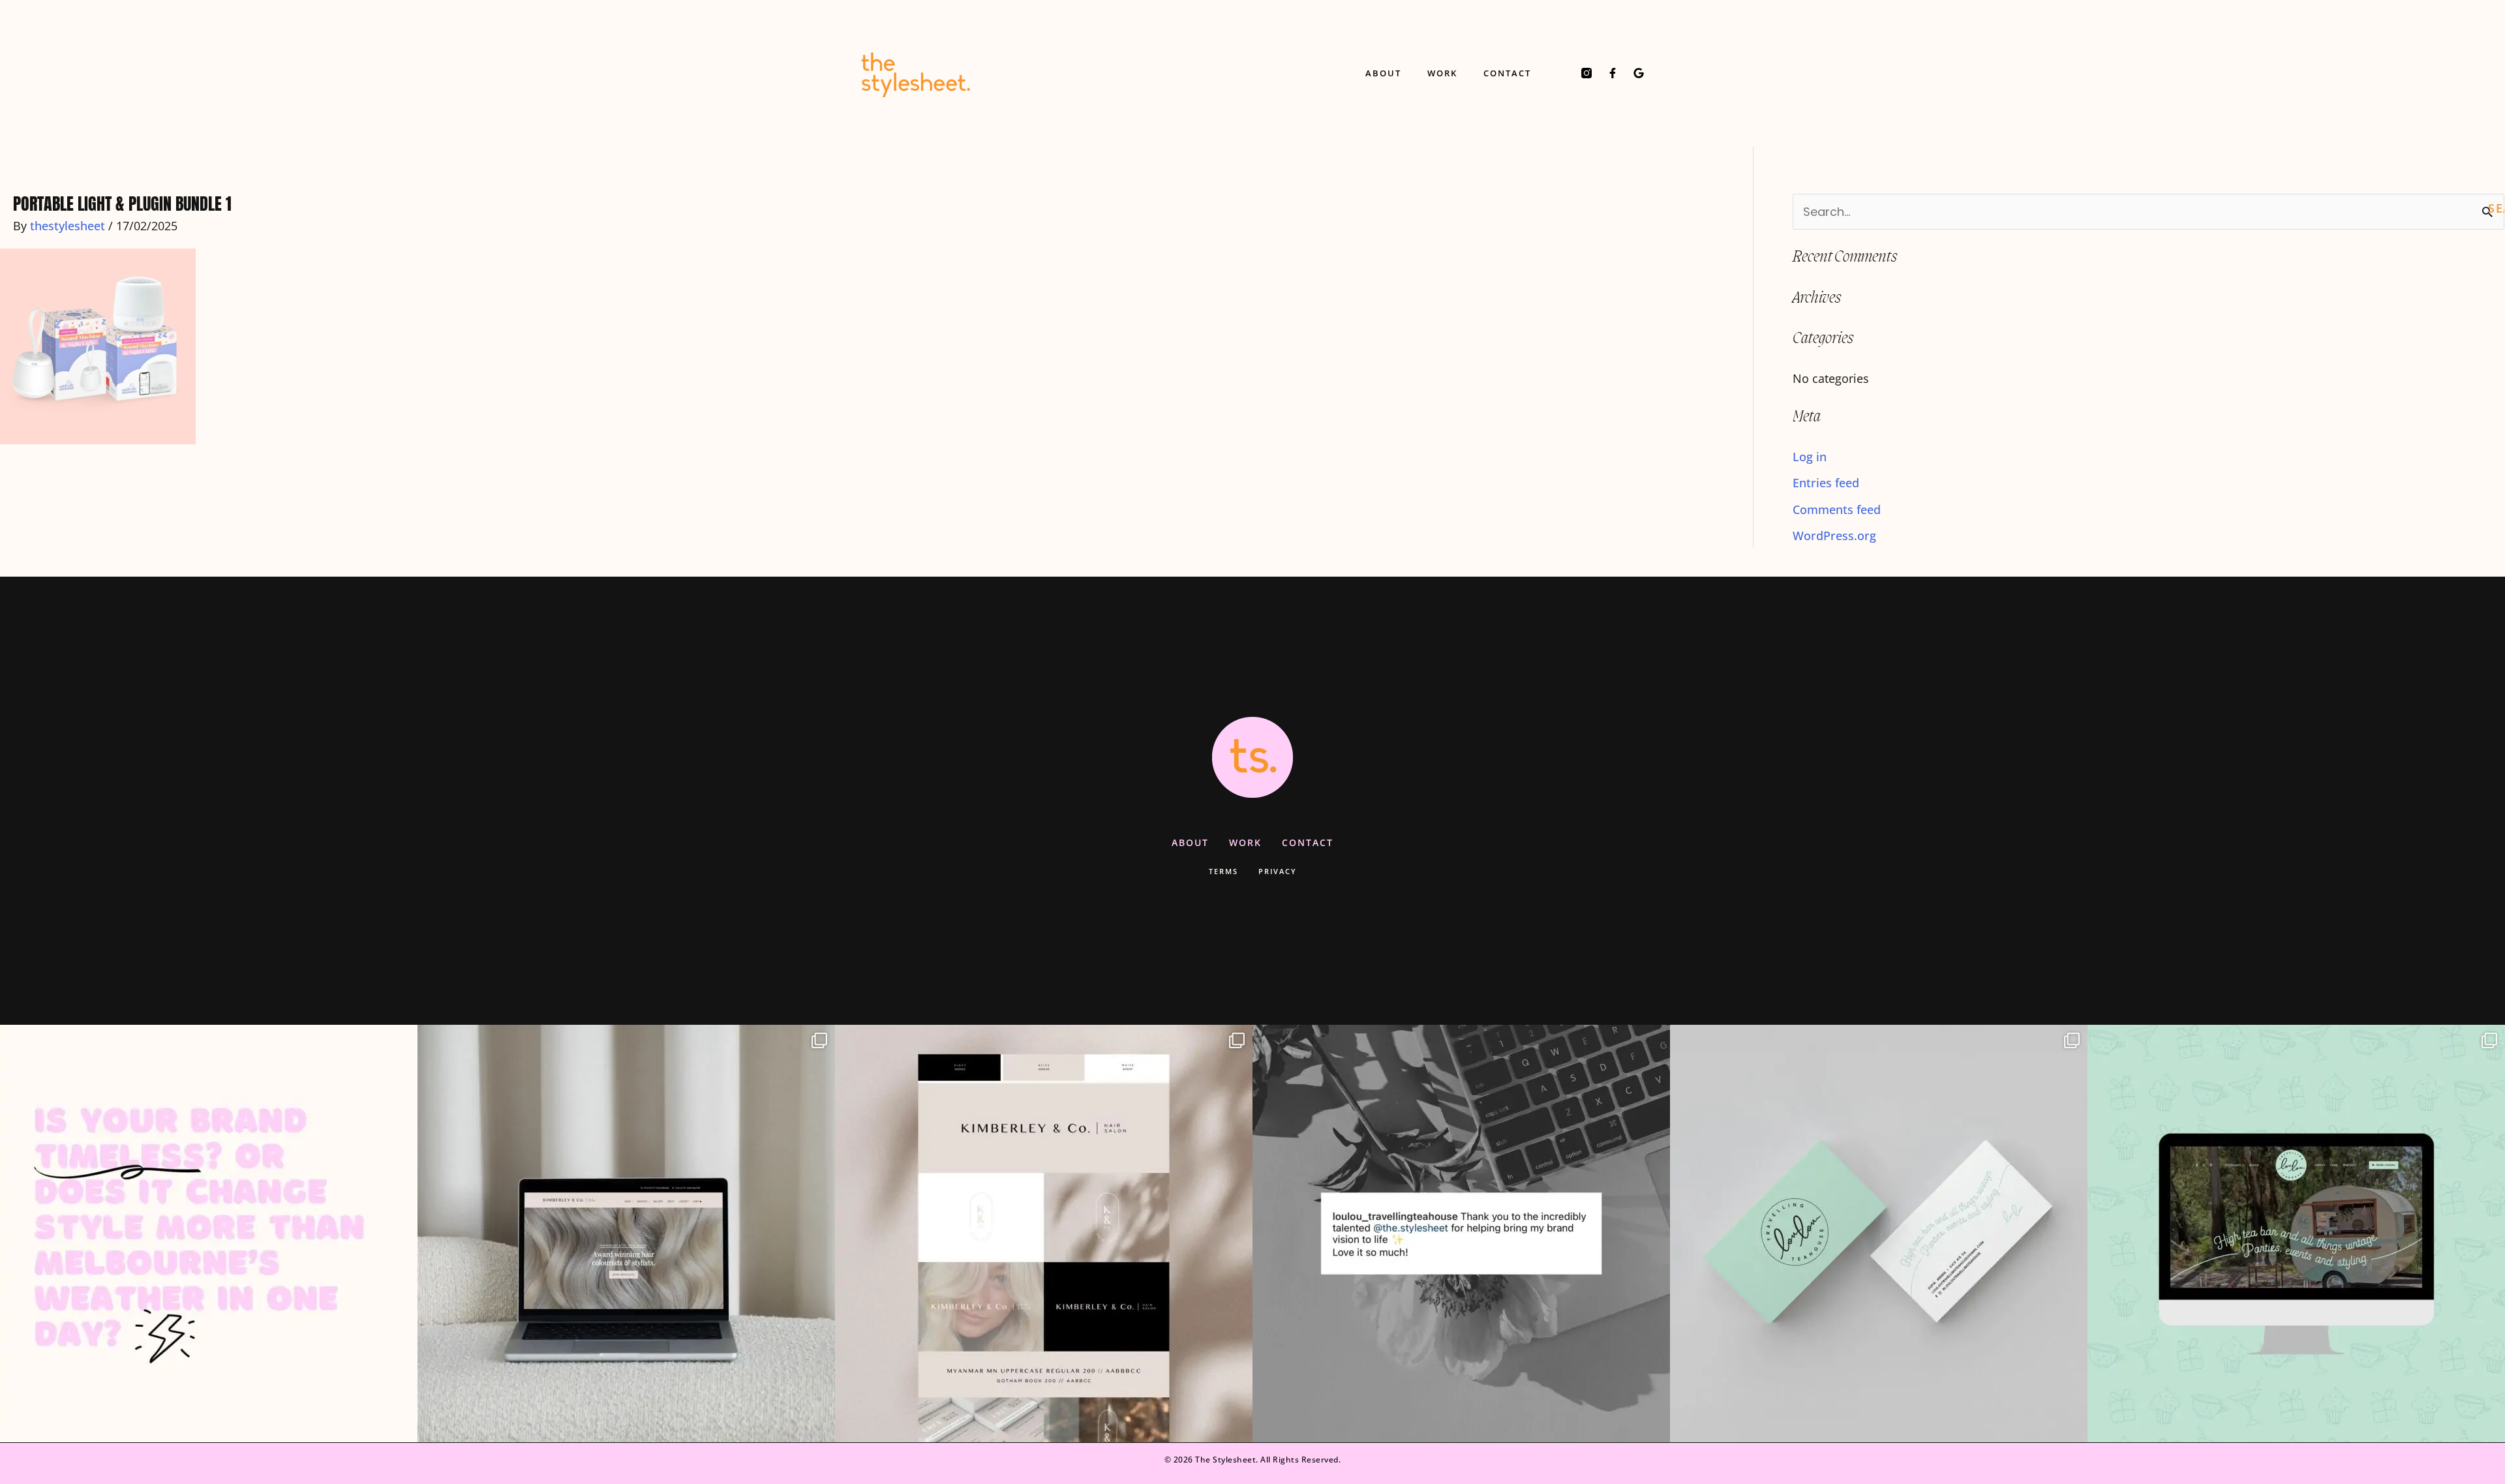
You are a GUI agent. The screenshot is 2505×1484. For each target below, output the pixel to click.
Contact (1507, 73)
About (1383, 73)
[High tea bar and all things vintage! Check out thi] (1879, 1234)
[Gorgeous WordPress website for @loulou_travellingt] (2296, 1234)
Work (1442, 73)
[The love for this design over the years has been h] (626, 1234)
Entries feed (1826, 483)
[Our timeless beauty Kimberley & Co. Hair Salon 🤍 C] (1044, 1234)
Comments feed (1837, 509)
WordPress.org (1834, 536)
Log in (1810, 457)
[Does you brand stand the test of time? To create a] (209, 1234)
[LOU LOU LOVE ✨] (1461, 1234)
